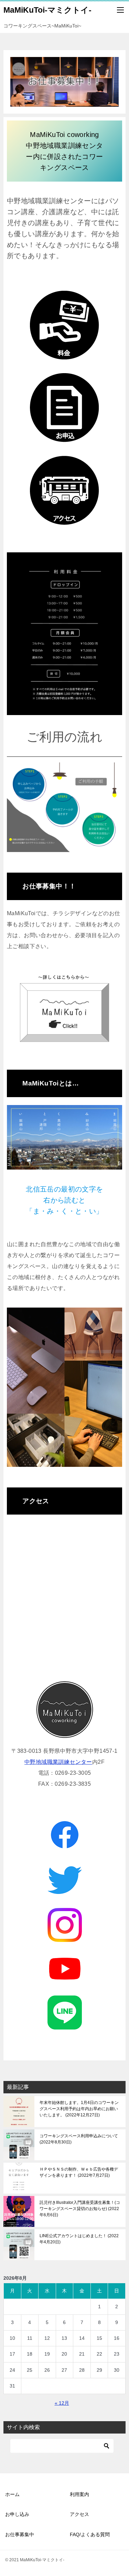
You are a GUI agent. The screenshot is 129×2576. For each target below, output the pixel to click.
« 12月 (62, 2403)
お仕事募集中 (20, 2534)
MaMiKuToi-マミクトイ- (47, 10)
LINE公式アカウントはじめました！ (79, 2239)
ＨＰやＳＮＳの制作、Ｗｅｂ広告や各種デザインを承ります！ (79, 2172)
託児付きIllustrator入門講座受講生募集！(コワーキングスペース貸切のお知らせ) (80, 2209)
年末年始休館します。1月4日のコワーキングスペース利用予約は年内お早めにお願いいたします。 (79, 2109)
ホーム (12, 2494)
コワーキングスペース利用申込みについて (79, 2139)
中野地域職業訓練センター (58, 1762)
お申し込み (17, 2514)
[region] (64, 1923)
